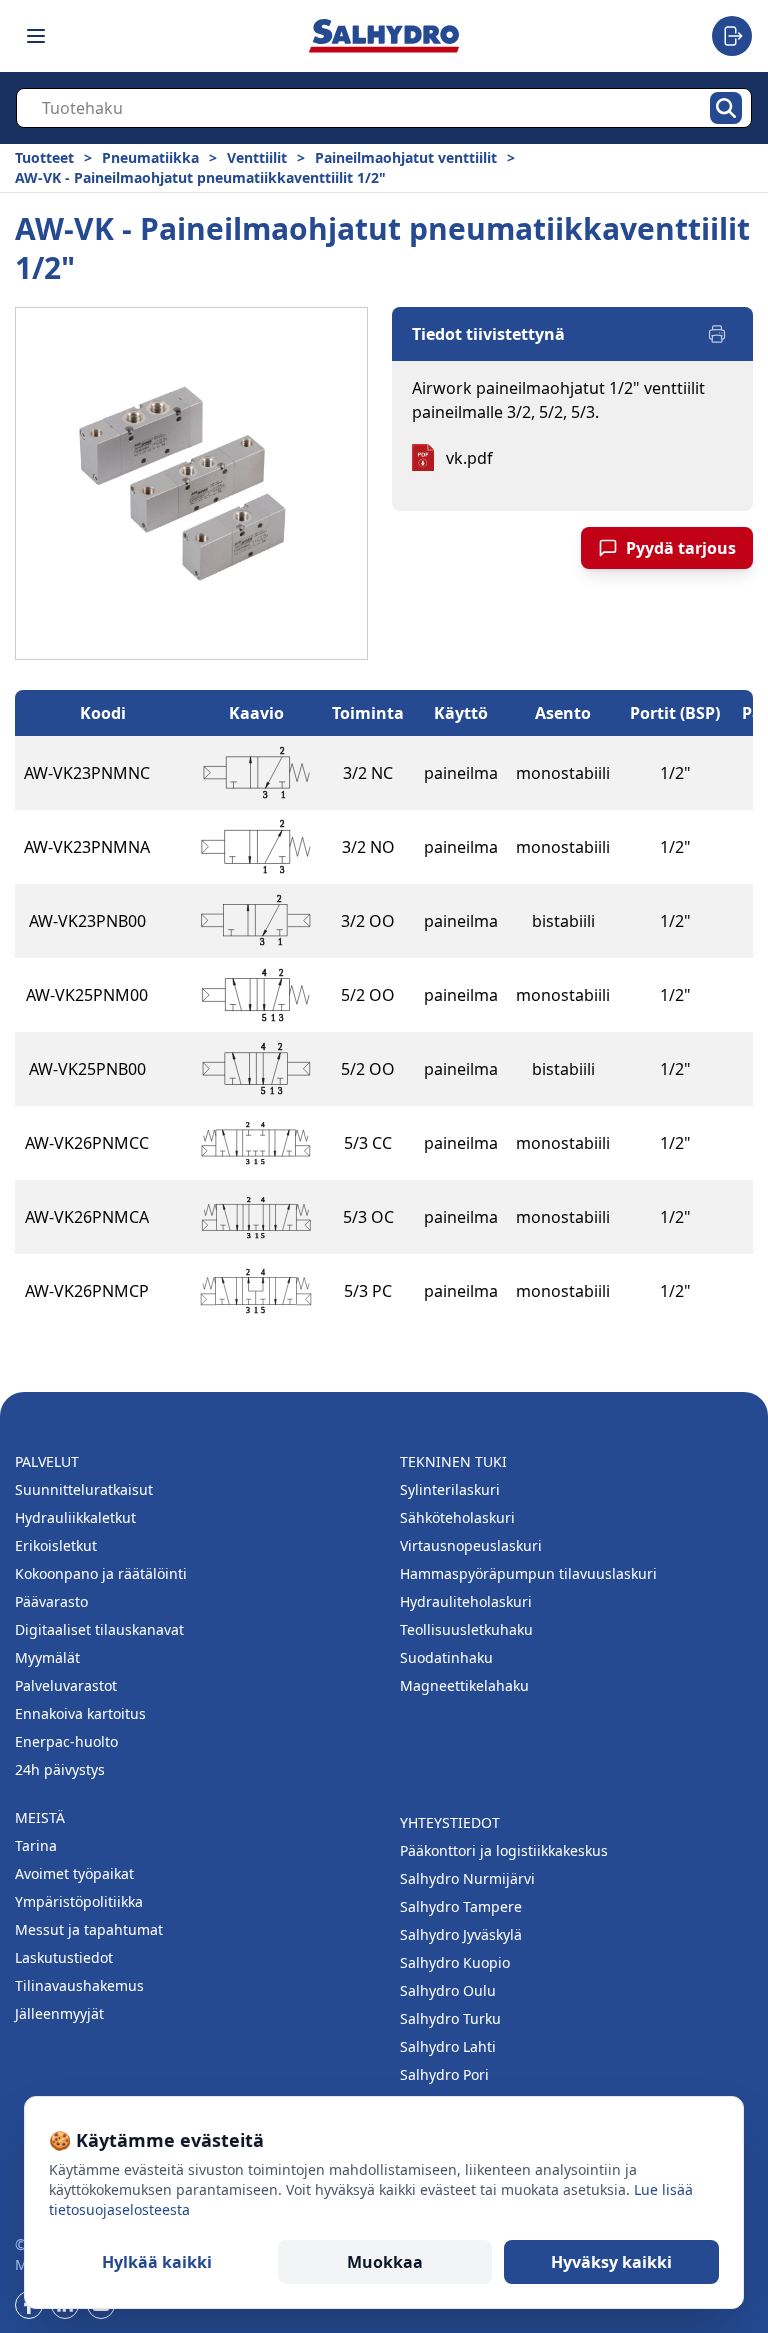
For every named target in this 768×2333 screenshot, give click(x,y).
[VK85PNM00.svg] (256, 995)
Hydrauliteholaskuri (466, 1601)
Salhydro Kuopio (455, 1962)
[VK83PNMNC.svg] (256, 773)
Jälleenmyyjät (59, 2013)
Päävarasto (51, 1601)
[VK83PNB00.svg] (256, 921)
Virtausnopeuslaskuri (471, 1545)
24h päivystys (60, 1769)
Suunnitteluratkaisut (84, 1489)
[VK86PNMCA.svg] (256, 1217)
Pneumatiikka (150, 157)
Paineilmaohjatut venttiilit (406, 157)
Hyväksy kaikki (611, 2262)
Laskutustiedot (64, 1957)
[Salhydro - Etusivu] (384, 35)
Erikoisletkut (56, 1545)
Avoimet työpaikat (74, 1873)
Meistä (40, 1817)
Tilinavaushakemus (79, 1985)
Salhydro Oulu (448, 1990)
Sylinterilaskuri (450, 1489)
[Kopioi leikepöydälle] (170, 773)
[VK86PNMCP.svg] (256, 1291)
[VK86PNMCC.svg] (256, 1143)
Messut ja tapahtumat (89, 1929)
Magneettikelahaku (464, 1685)
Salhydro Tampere (461, 1906)
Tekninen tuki (453, 1461)
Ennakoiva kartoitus (80, 1713)
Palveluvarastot (66, 1685)
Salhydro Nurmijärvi (467, 1878)
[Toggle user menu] (732, 36)
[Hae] (726, 108)
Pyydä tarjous (681, 548)
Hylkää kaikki (157, 2262)
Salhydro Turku (450, 2018)
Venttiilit (257, 157)
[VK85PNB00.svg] (256, 1069)
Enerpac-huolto (66, 1741)
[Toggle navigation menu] (36, 36)
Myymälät (47, 1657)
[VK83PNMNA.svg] (256, 847)
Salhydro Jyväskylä (461, 1934)
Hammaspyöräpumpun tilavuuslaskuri (528, 1573)
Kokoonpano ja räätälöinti (101, 1573)
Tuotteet (44, 157)
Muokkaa (385, 2262)
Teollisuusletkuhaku (466, 1629)
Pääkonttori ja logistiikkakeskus (504, 1850)
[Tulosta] (717, 334)
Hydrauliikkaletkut (75, 1517)
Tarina (36, 1845)
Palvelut (47, 1461)
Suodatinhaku (446, 1657)
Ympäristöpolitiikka (79, 1901)
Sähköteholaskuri (457, 1517)
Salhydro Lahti (448, 2046)
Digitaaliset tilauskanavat (99, 1629)
